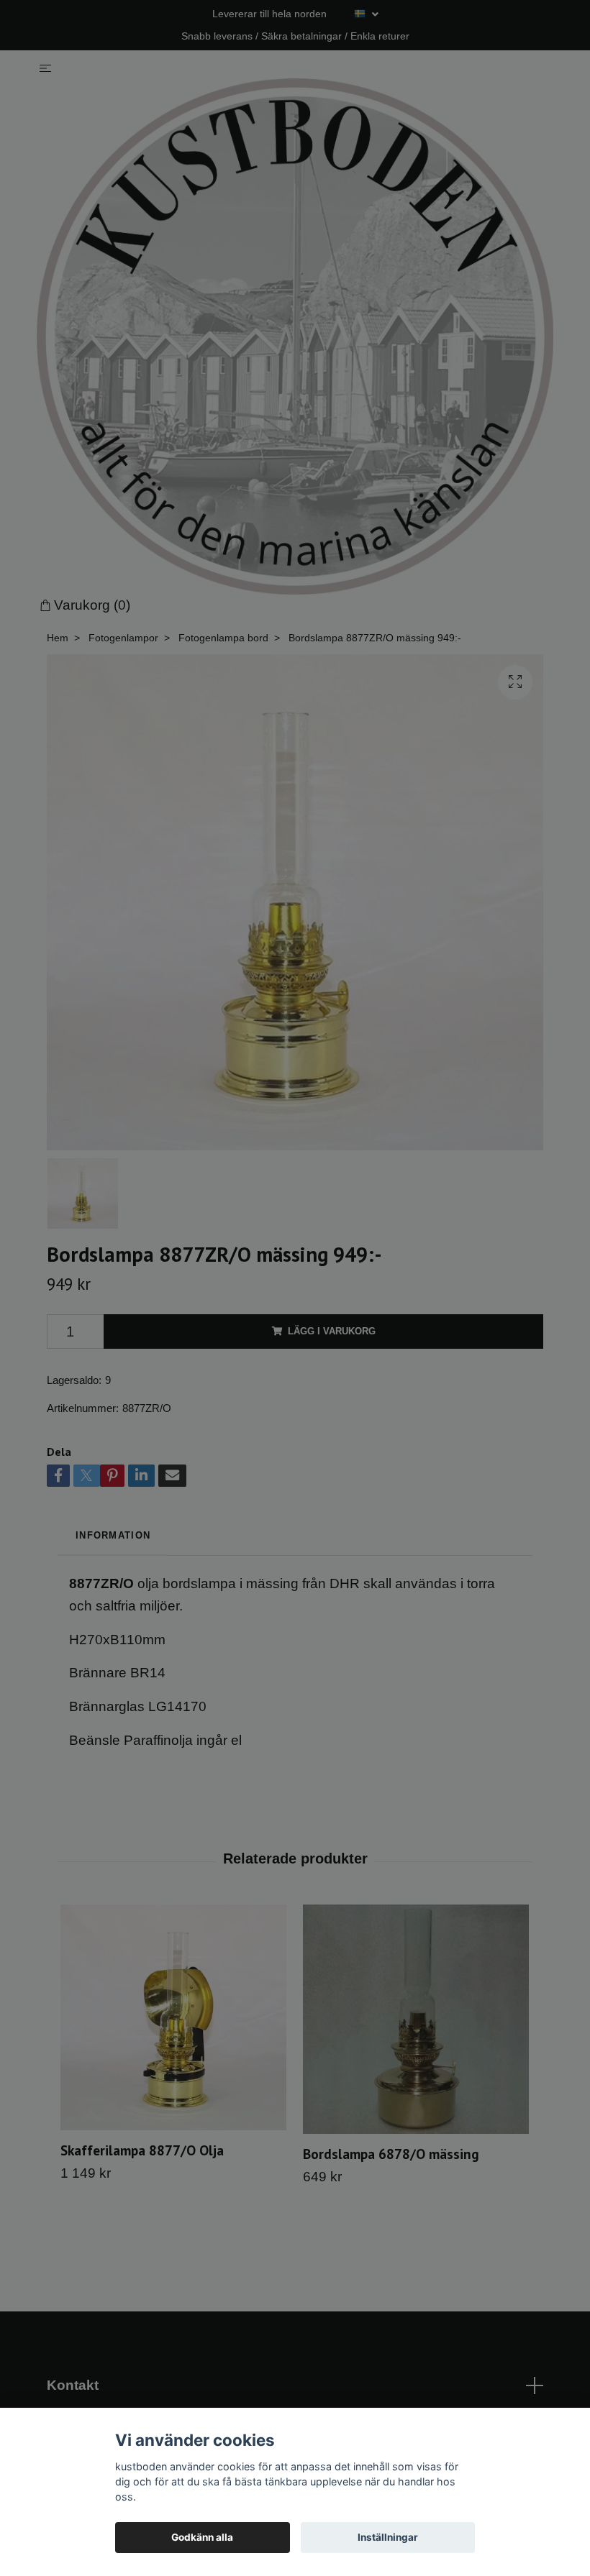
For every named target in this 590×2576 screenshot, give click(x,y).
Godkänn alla (202, 2537)
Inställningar (388, 2537)
